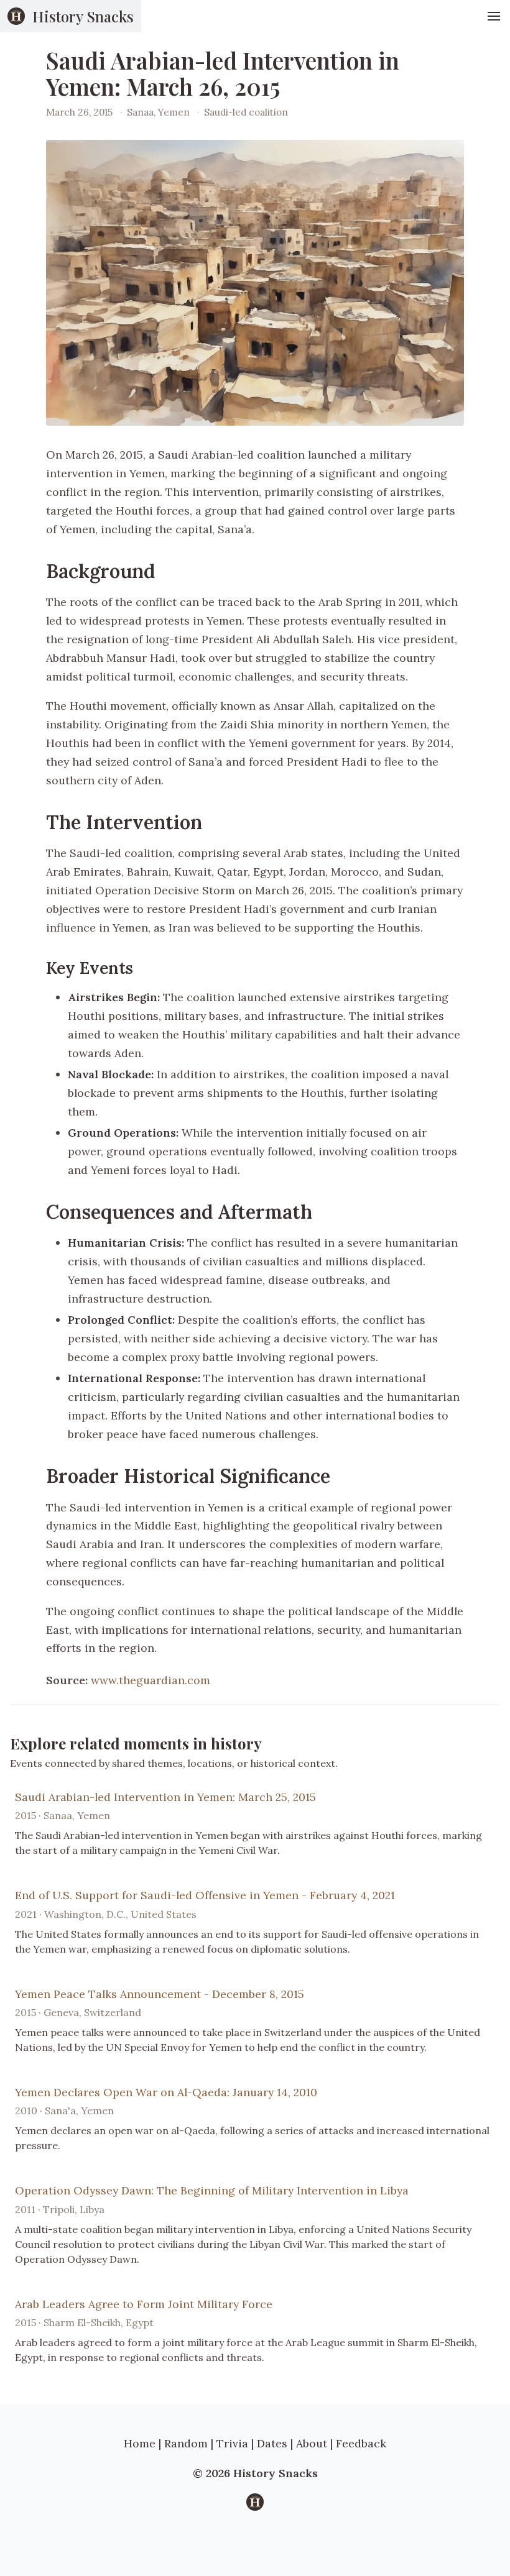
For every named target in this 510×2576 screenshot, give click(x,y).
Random (186, 2443)
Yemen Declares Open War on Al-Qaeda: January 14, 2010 (166, 2092)
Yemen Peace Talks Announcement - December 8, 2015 (160, 1994)
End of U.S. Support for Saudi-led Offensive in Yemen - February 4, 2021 (205, 1895)
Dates (272, 2443)
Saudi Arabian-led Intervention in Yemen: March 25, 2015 (165, 1797)
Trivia (232, 2443)
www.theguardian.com (151, 1680)
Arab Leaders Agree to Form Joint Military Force (144, 2304)
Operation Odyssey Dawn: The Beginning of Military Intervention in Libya (212, 2190)
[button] (494, 16)
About (312, 2443)
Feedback (361, 2443)
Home (140, 2443)
